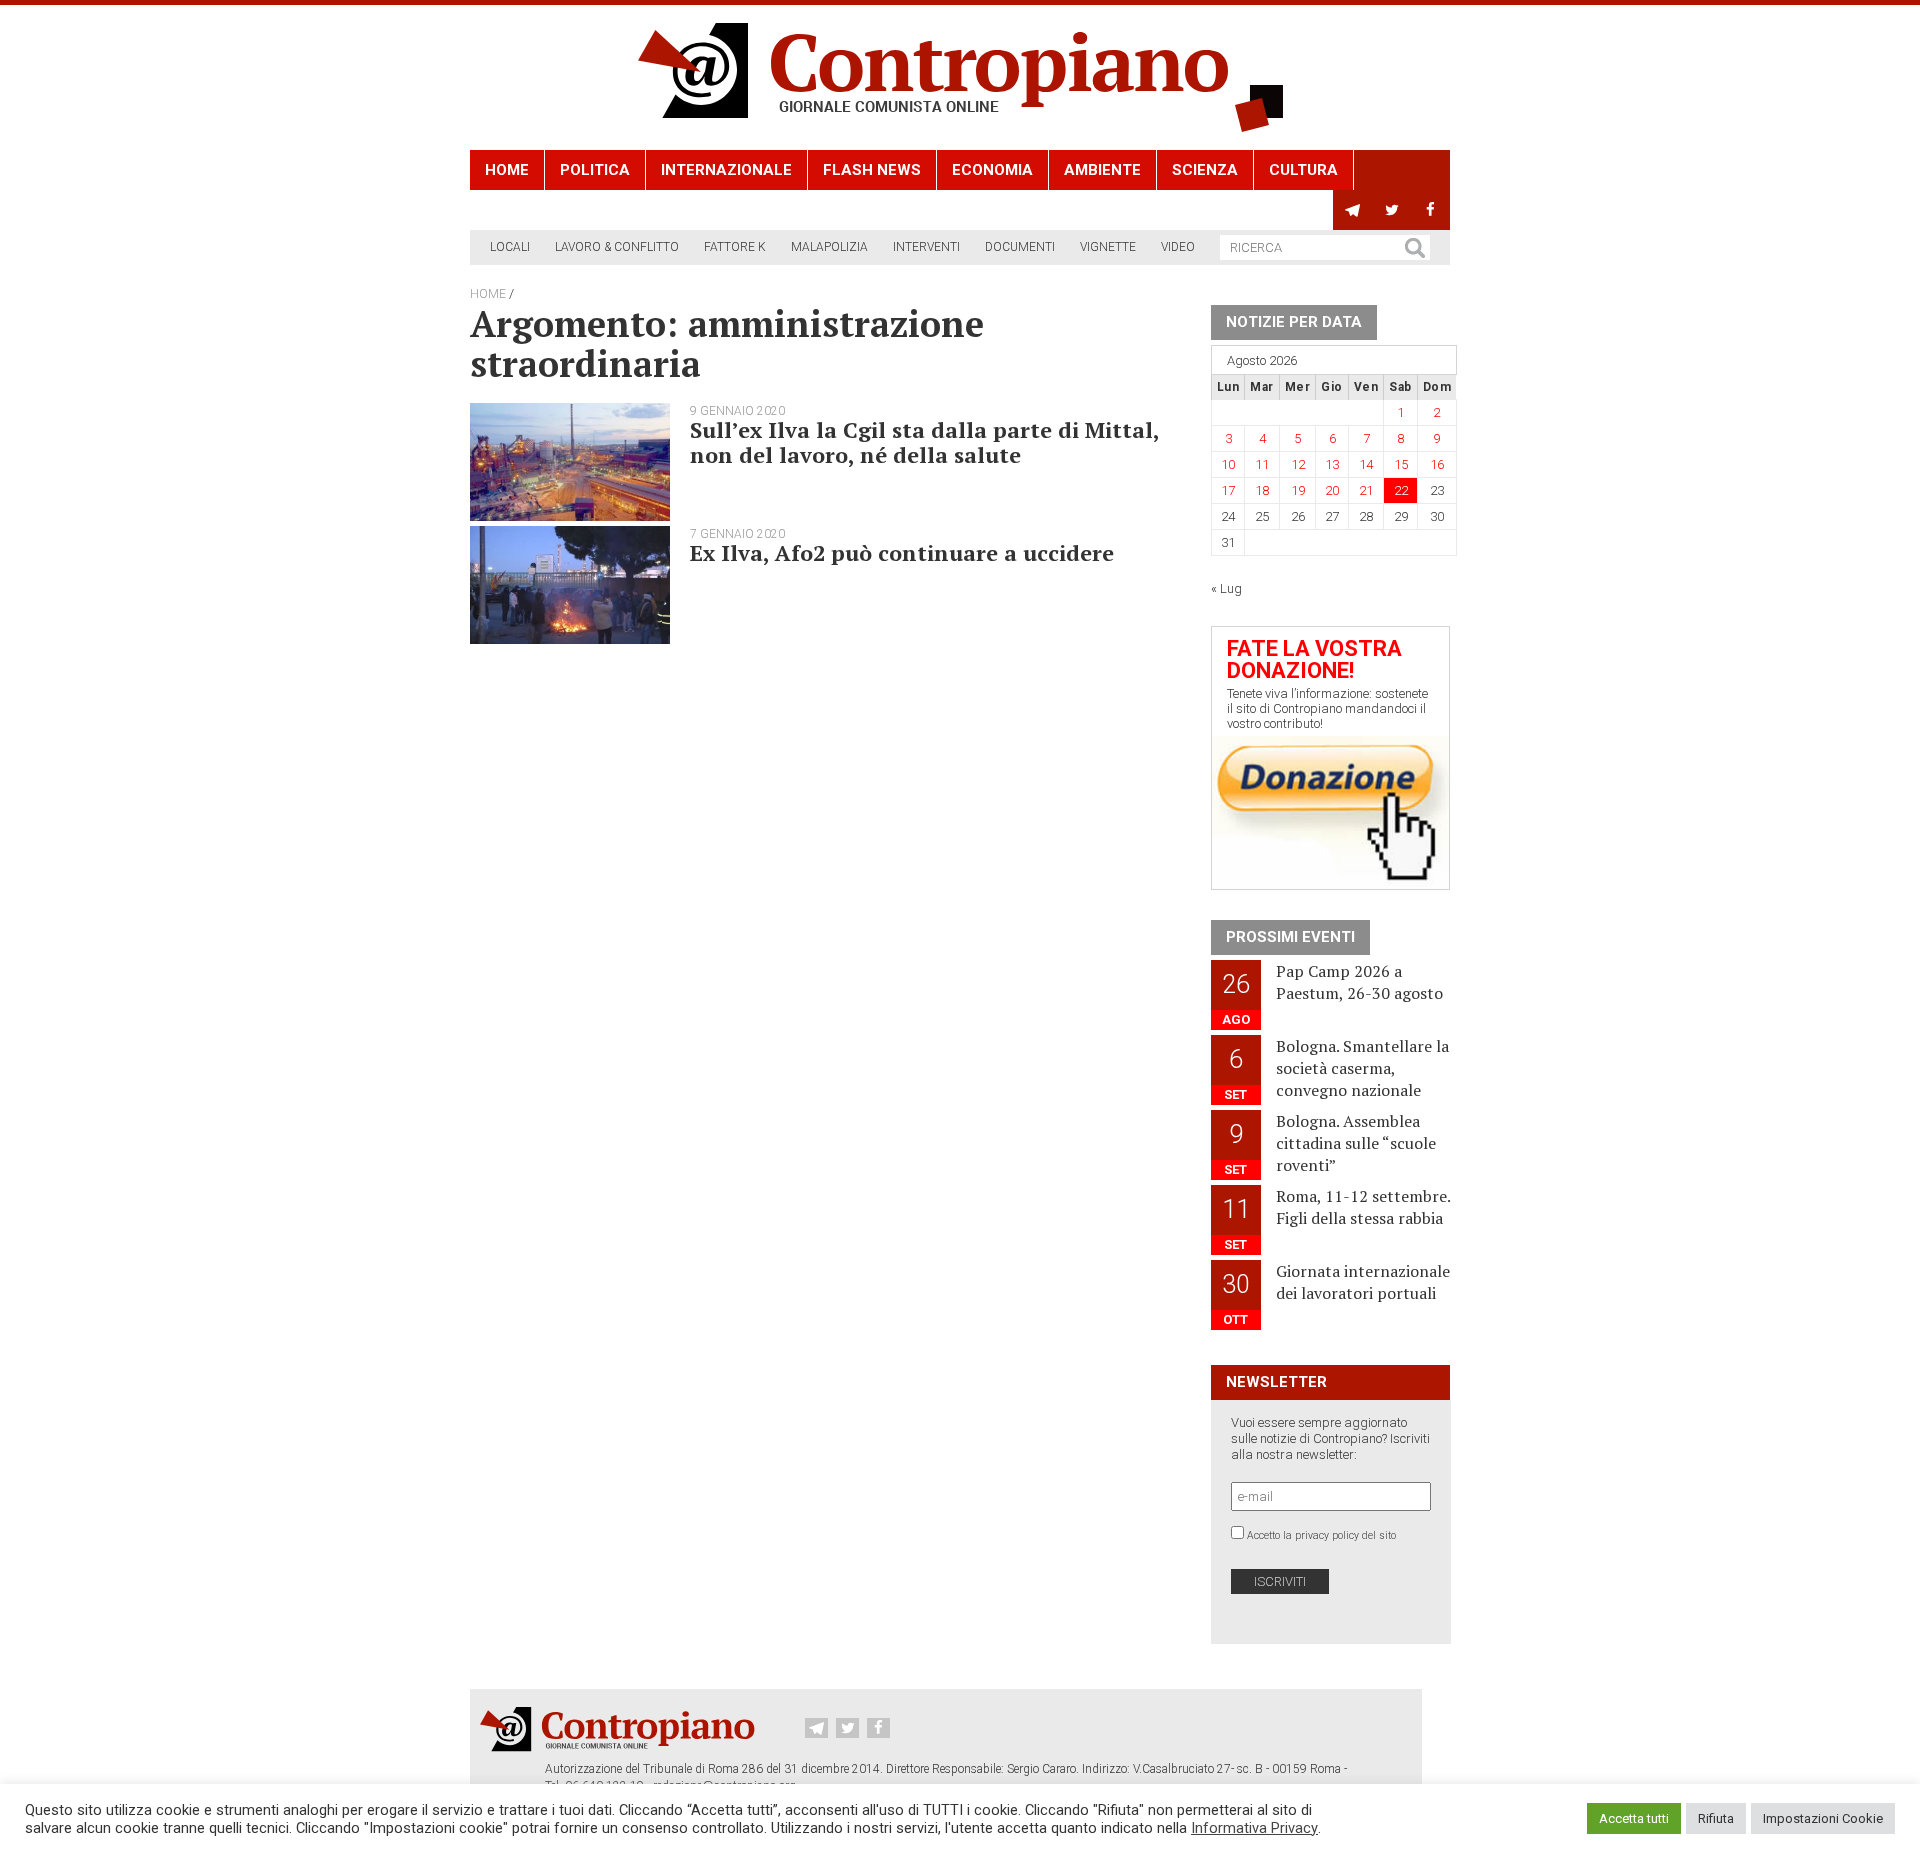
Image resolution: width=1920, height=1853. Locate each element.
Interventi (926, 247)
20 (1332, 490)
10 (1228, 464)
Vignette (1108, 247)
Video (1178, 247)
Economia (992, 170)
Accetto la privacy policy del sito (1321, 1535)
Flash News (872, 170)
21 (1366, 490)
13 (1332, 464)
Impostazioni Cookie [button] (1823, 1818)
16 (1437, 464)
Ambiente (1102, 170)
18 (1262, 490)
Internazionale (726, 170)
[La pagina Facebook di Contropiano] (1430, 210)
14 (1366, 464)
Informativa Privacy (1254, 1828)
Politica (595, 170)
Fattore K (735, 247)
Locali (510, 247)
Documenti (1020, 247)
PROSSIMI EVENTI (1290, 937)
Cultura (1303, 170)
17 (1228, 490)
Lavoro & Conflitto (617, 247)
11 (1262, 464)
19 (1298, 490)
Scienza (1205, 170)
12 (1298, 464)
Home (507, 170)
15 (1401, 464)
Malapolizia (829, 247)
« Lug (1226, 588)
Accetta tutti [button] (1634, 1818)
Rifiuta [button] (1716, 1818)
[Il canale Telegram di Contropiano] (1352, 210)
